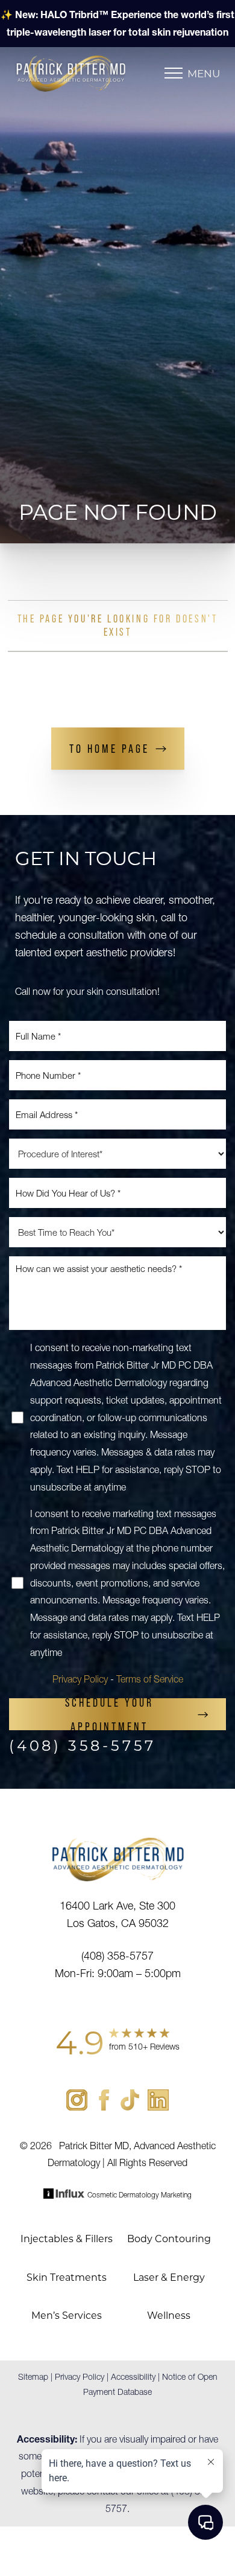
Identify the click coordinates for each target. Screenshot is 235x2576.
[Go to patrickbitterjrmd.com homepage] (90, 73)
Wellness (169, 2315)
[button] (174, 73)
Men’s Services (67, 2315)
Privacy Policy (80, 1679)
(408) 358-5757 (83, 1745)
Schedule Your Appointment (109, 1714)
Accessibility (133, 2377)
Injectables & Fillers (67, 2238)
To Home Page (109, 749)
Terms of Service (150, 1679)
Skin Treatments (67, 2277)
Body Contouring (169, 2238)
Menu (204, 73)
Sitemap (33, 2377)
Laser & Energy (169, 2277)
